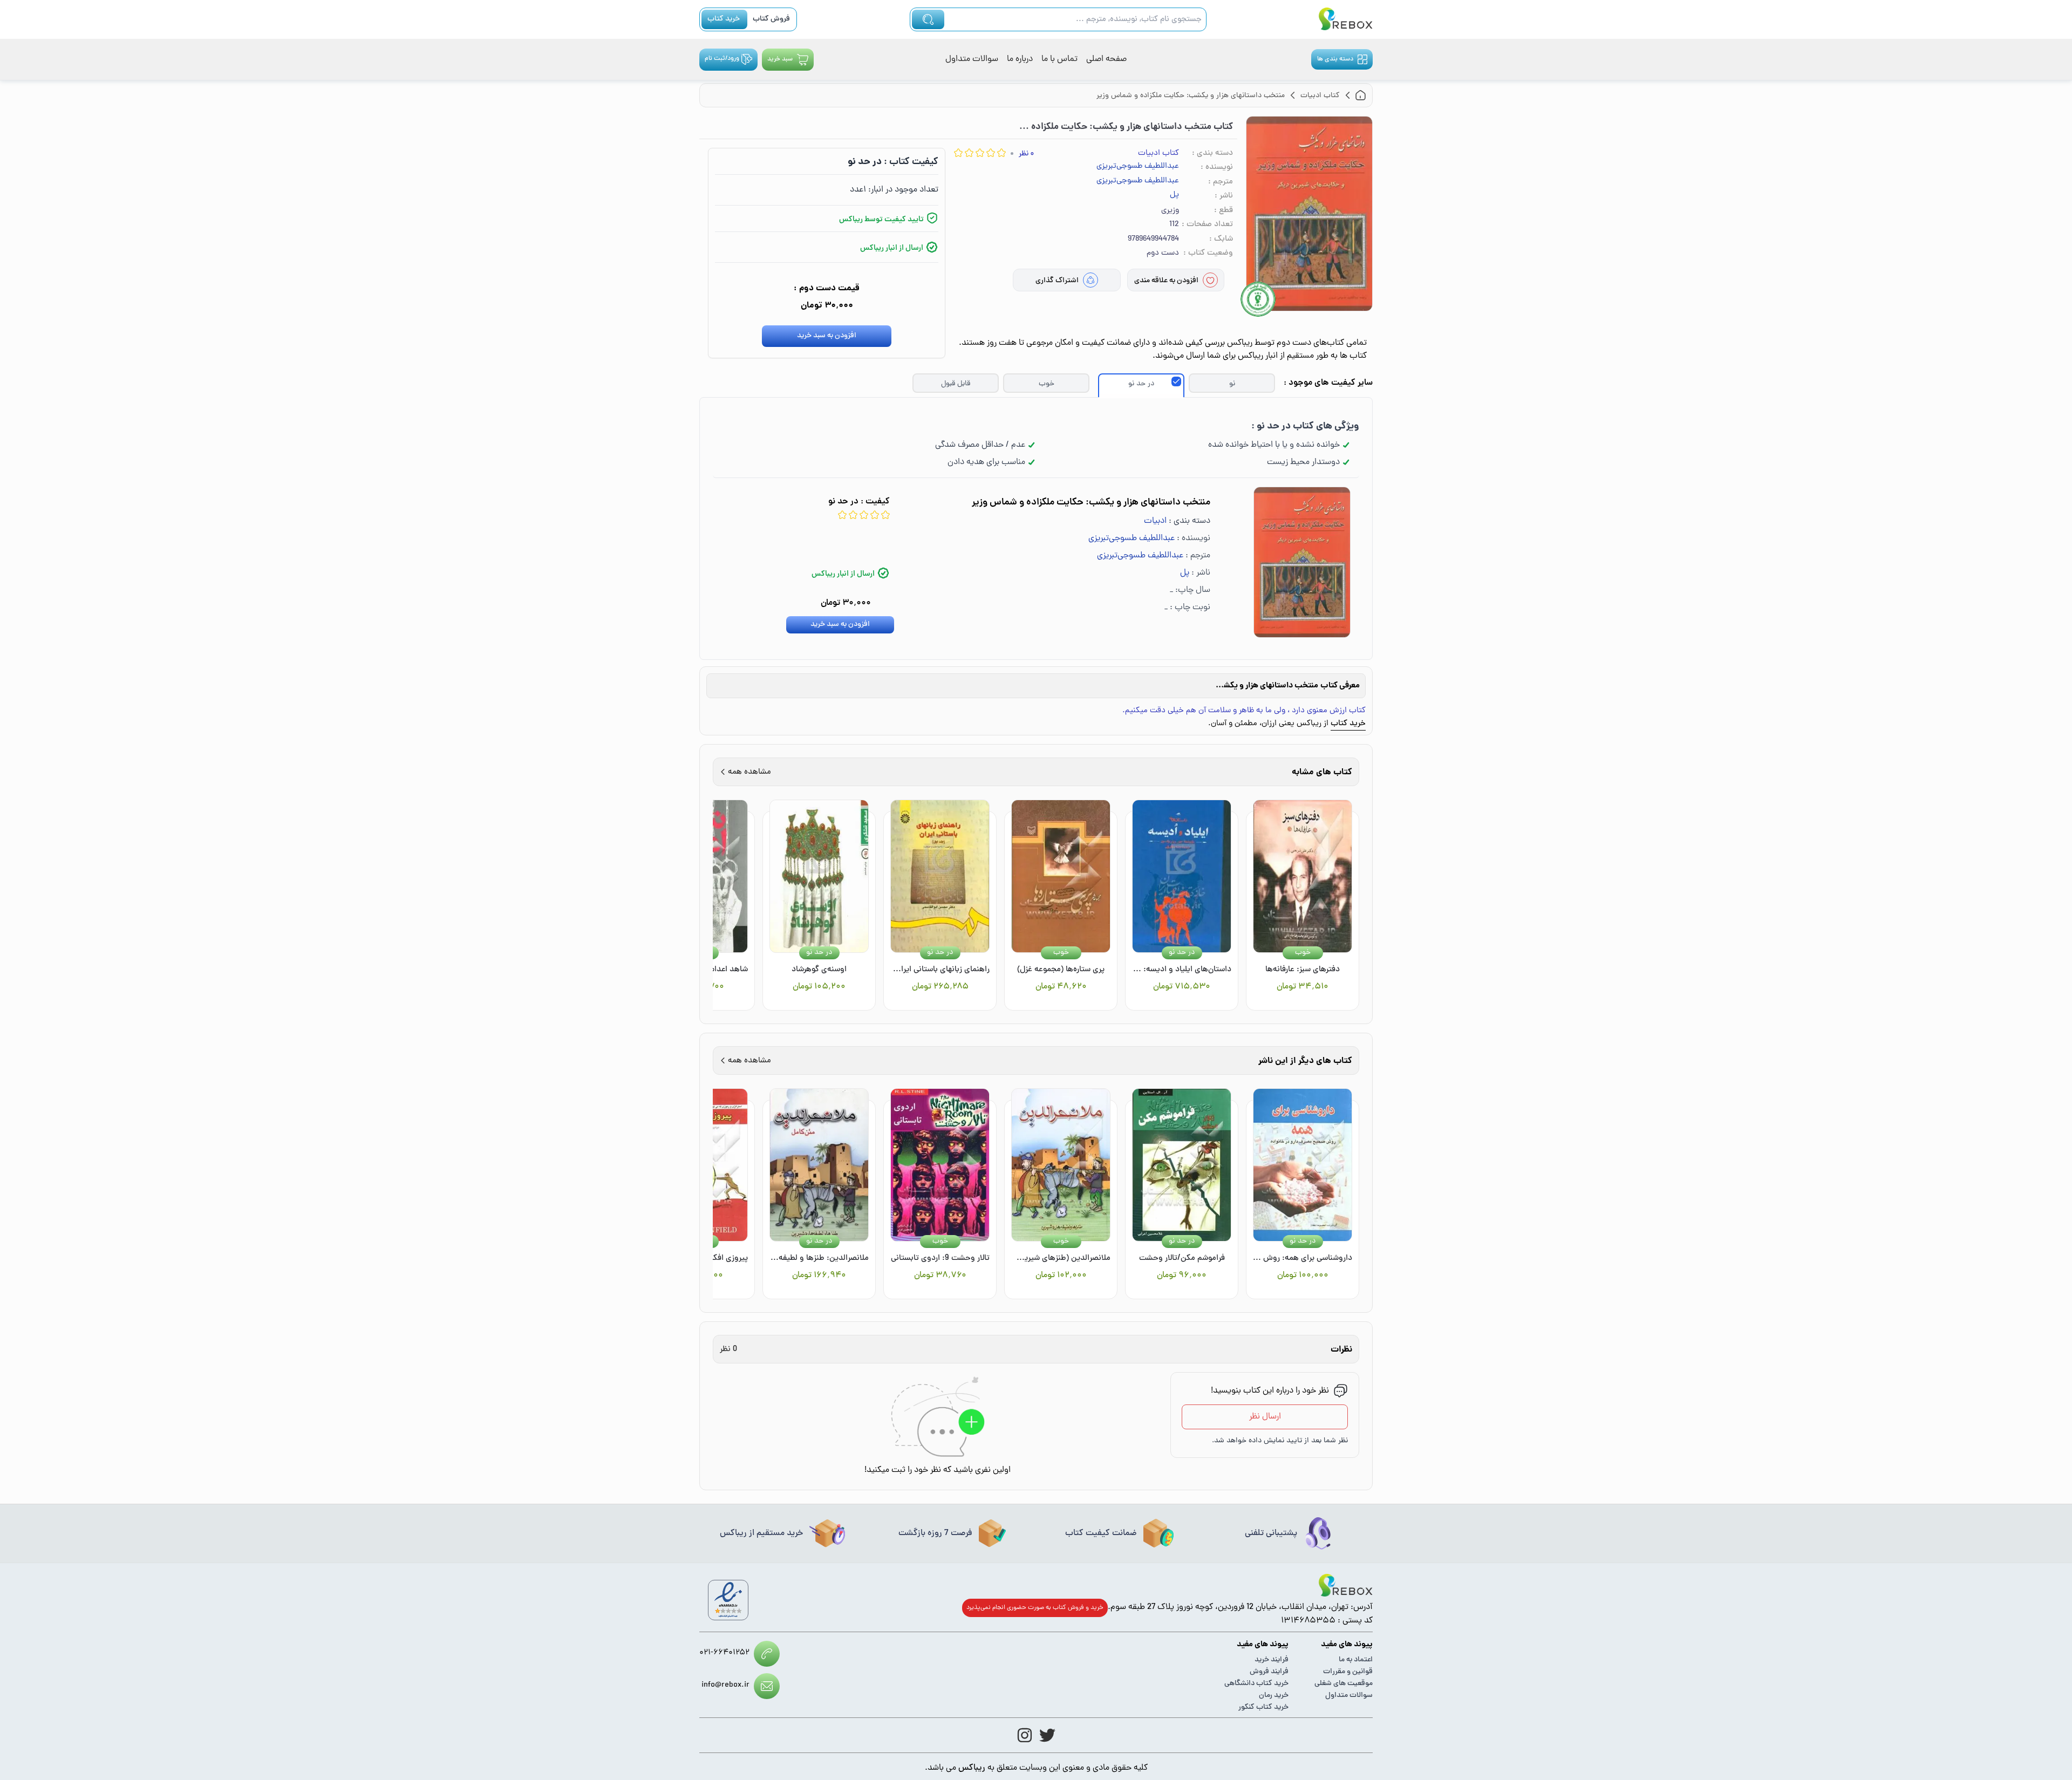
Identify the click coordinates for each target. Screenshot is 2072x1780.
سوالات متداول (972, 59)
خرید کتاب (724, 19)
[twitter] (1047, 1735)
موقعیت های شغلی (1344, 1684)
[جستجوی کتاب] (928, 19)
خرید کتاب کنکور (1263, 1707)
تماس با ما (1059, 59)
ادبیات (1155, 521)
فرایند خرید (1272, 1660)
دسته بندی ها (1335, 59)
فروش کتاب (771, 19)
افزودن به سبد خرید (827, 336)
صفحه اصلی (1106, 59)
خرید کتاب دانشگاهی (1256, 1684)
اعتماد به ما (1356, 1660)
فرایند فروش (1269, 1672)
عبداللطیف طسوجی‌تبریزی (1138, 167)
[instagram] (1025, 1735)
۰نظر (1026, 154)
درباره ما (1020, 59)
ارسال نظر (1265, 1417)
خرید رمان (1274, 1696)
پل (1174, 195)
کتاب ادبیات (1158, 154)
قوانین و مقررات (1348, 1672)
